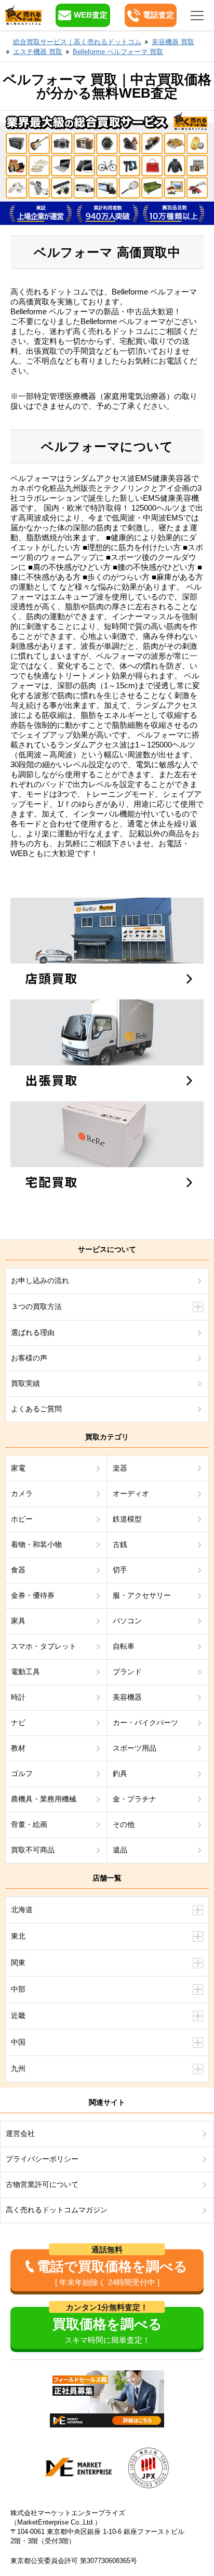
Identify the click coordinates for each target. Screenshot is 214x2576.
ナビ (18, 1723)
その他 (124, 1824)
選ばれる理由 (33, 1332)
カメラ (22, 1493)
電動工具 (25, 1672)
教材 (18, 1748)
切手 (120, 1570)
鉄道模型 (127, 1519)
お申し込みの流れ (40, 1280)
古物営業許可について (42, 2184)
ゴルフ (22, 1773)
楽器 (120, 1468)
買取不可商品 (33, 1850)
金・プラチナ (135, 1799)
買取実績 (25, 1383)
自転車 (124, 1646)
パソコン (127, 1621)
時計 (18, 1697)
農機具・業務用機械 (44, 1799)
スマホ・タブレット (44, 1646)
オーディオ (131, 1493)
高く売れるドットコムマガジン (57, 2210)
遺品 (120, 1850)
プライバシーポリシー (42, 2159)
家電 (18, 1468)
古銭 (120, 1544)
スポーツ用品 (135, 1748)
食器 (18, 1570)
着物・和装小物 (36, 1544)
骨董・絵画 (29, 1824)
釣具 (120, 1773)
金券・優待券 (33, 1595)
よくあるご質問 (36, 1409)
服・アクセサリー (142, 1595)
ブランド (127, 1672)
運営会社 (20, 2133)
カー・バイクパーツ (145, 1723)
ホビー (22, 1519)
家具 (18, 1621)
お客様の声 (29, 1358)
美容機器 (127, 1697)
